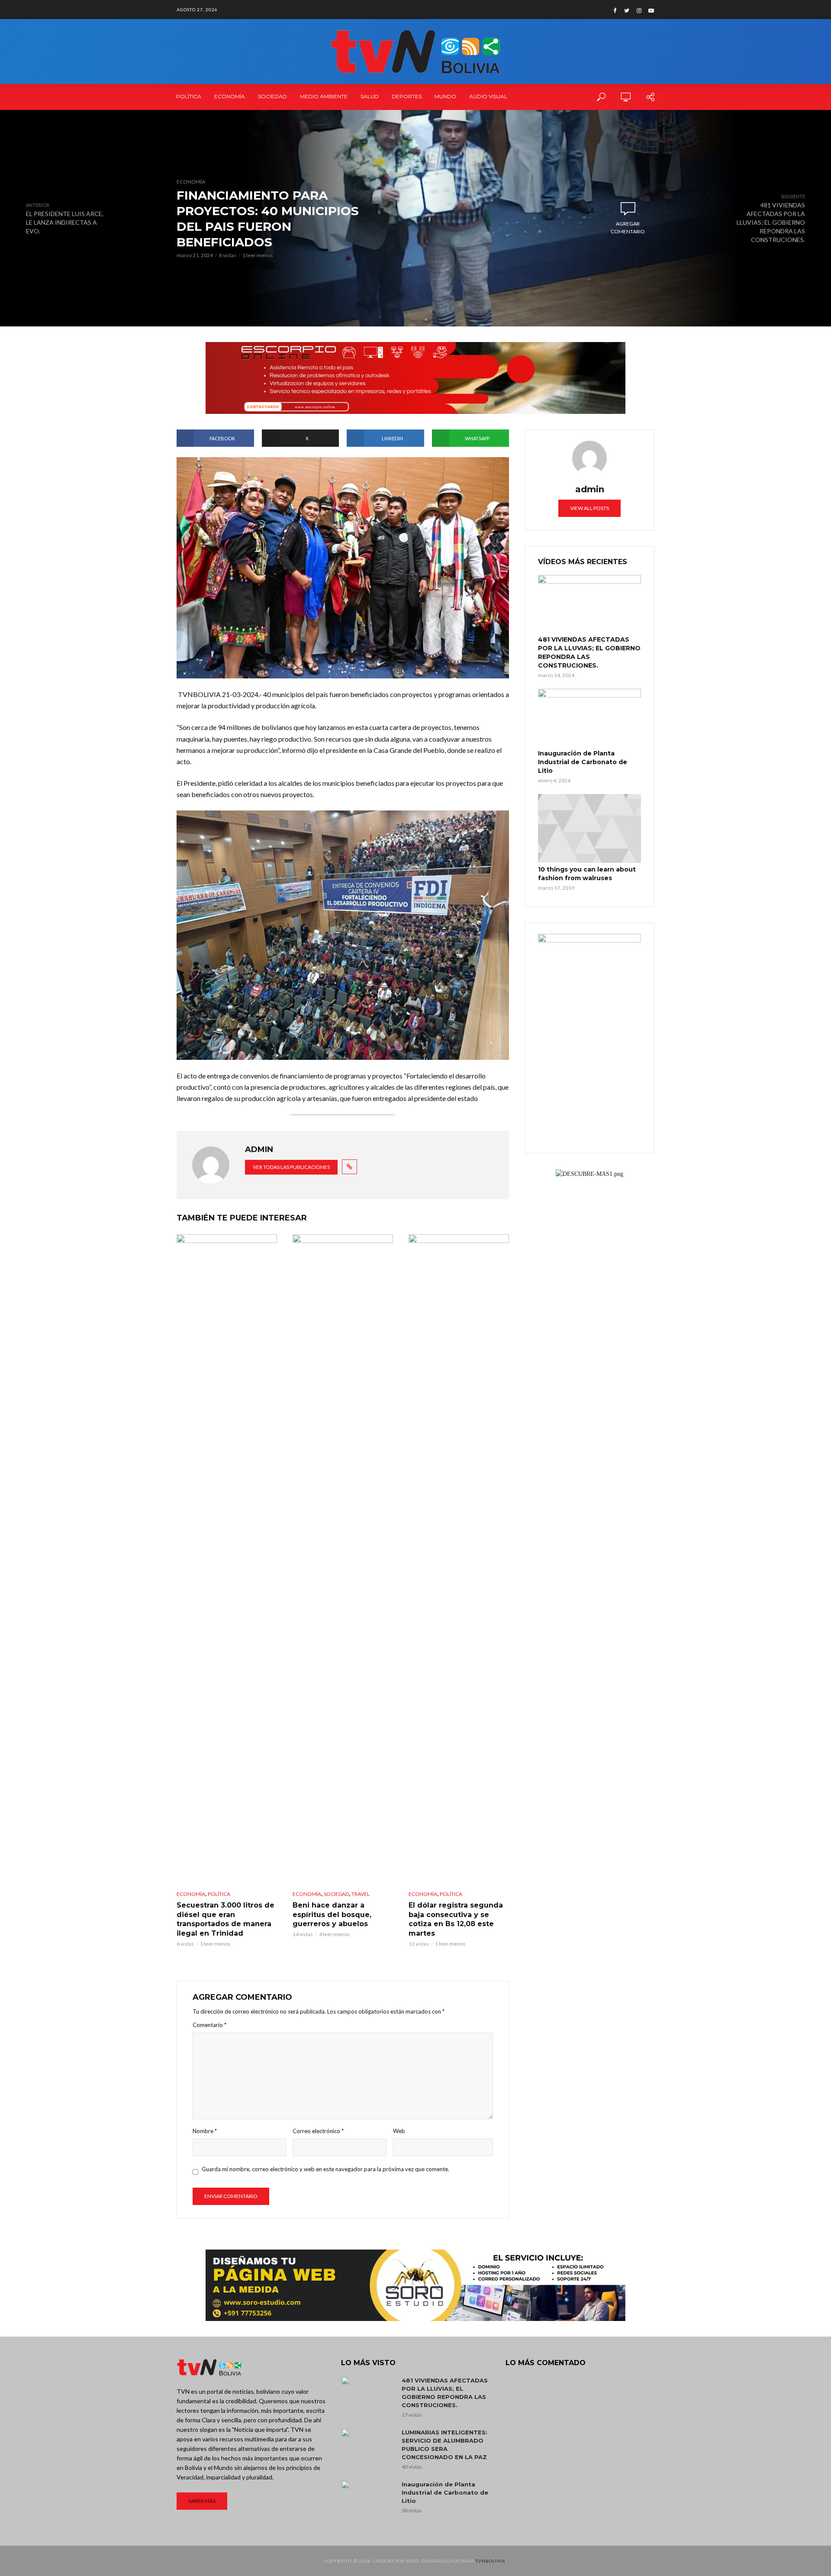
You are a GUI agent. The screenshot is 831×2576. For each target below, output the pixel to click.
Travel (361, 1894)
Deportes (407, 96)
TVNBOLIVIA (491, 2561)
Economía (230, 96)
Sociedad (272, 96)
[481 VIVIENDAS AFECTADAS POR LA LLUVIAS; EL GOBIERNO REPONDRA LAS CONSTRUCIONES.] (589, 604)
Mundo (445, 96)
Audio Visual (488, 96)
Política (189, 96)
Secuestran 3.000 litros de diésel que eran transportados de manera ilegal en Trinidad (225, 1919)
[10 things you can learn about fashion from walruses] (589, 828)
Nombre (205, 2131)
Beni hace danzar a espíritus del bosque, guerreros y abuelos (332, 1914)
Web (399, 2131)
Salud (370, 96)
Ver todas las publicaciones (291, 1167)
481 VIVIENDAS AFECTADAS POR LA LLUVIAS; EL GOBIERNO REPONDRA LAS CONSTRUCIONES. (589, 652)
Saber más (202, 2501)
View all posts (589, 508)
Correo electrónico (318, 2131)
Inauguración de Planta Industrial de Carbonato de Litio (583, 762)
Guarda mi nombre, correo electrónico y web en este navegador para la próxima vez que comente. (325, 2169)
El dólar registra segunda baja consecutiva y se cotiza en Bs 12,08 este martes (456, 1919)
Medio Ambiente (324, 96)
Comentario (209, 2025)
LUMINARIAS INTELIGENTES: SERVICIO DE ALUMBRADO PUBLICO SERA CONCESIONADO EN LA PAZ (444, 2445)
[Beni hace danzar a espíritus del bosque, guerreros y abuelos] (343, 1559)
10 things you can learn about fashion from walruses (587, 874)
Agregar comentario (628, 228)
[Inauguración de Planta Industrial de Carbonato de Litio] (589, 718)
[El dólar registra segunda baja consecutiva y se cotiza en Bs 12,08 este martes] (459, 1559)
